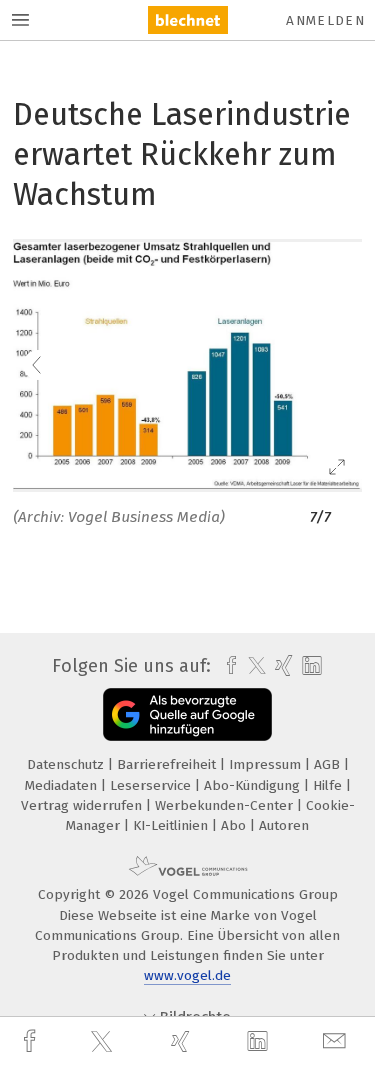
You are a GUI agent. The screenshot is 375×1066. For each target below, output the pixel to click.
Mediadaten (63, 785)
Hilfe (329, 785)
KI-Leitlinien (172, 825)
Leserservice (152, 785)
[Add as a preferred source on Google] (187, 714)
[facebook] (32, 1041)
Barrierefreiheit (168, 764)
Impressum (267, 764)
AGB (329, 764)
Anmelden (325, 20)
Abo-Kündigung (254, 785)
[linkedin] (260, 1042)
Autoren (284, 825)
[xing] (183, 1041)
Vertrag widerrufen (83, 805)
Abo (235, 825)
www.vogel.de (187, 975)
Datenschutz (67, 764)
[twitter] (104, 1042)
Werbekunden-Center (226, 805)
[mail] (337, 1041)
